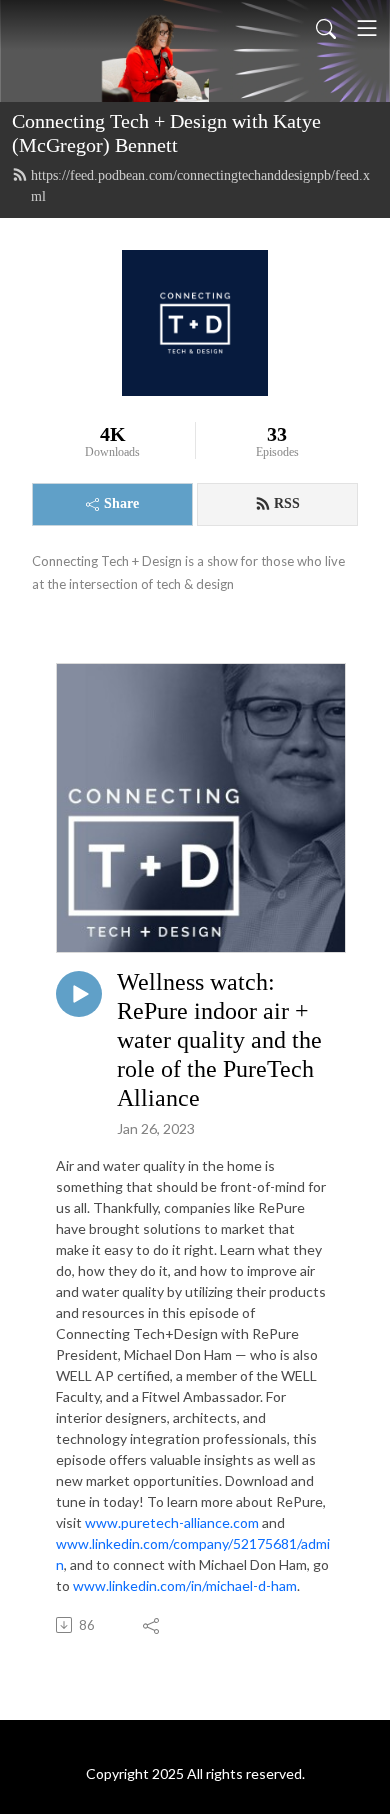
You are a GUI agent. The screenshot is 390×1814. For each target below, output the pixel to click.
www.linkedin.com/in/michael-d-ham (185, 1585)
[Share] (152, 1625)
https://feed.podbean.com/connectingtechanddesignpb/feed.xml (200, 186)
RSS (287, 503)
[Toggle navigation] (367, 28)
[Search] (326, 28)
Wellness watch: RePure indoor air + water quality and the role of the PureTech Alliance (219, 1039)
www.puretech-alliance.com (172, 1522)
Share (121, 503)
